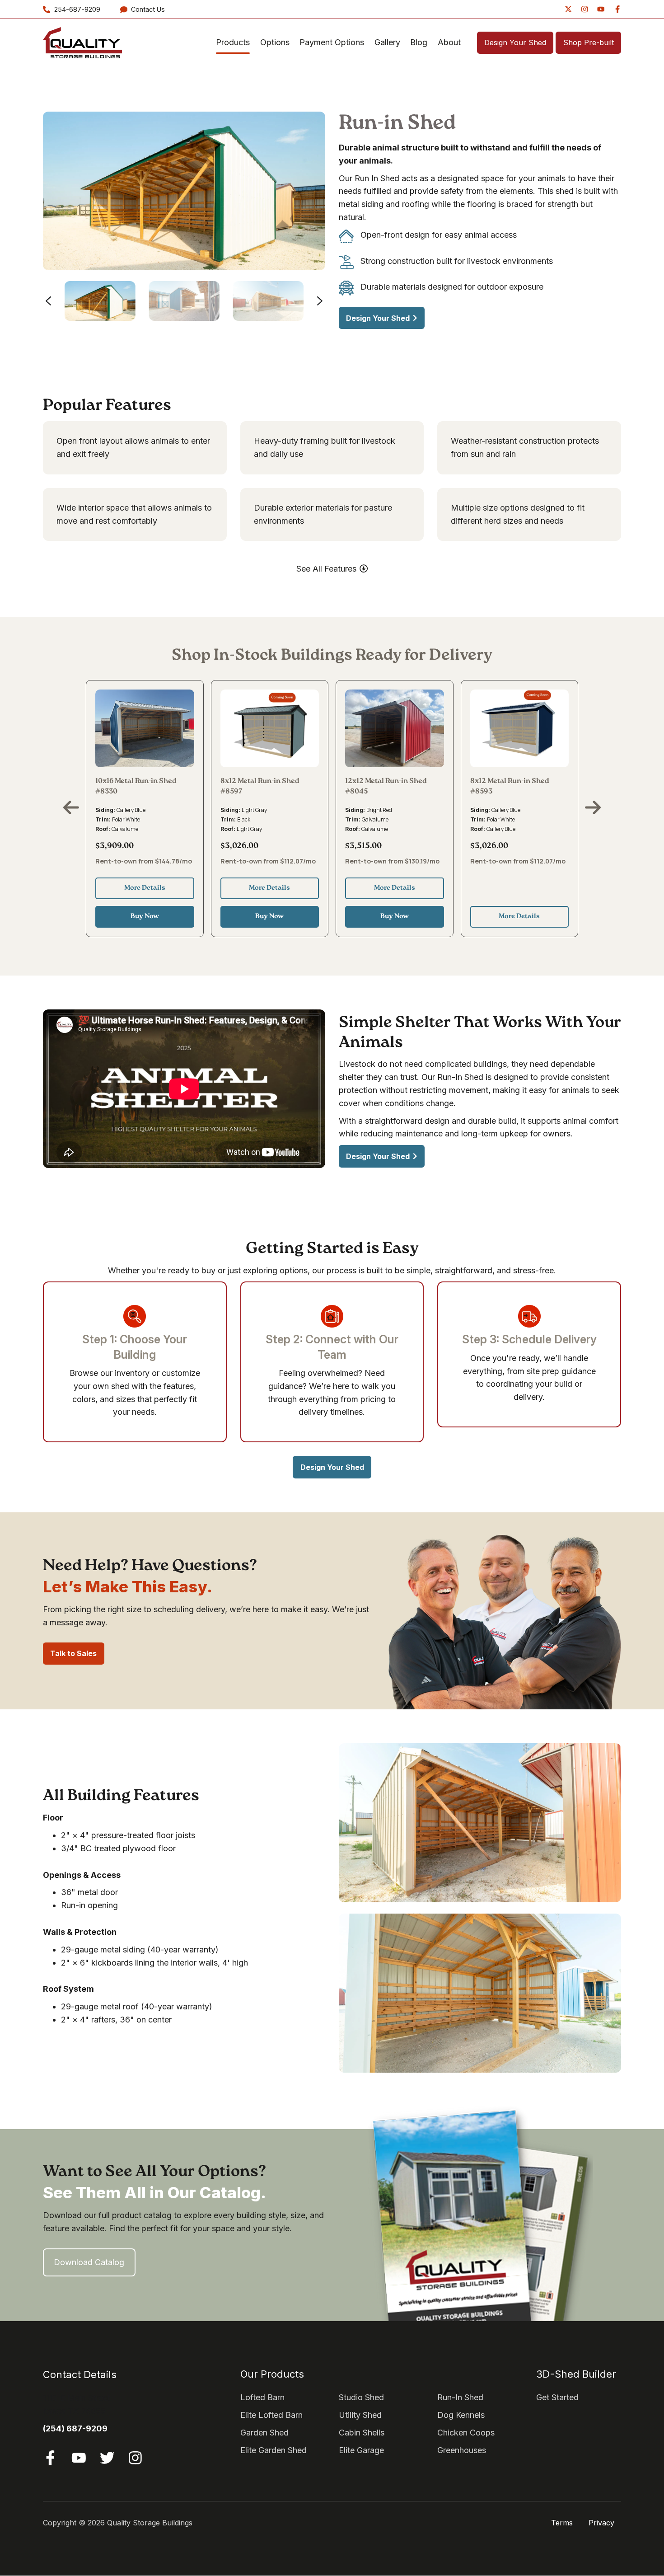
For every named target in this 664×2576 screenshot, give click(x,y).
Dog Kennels (461, 2415)
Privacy (601, 2523)
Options (275, 42)
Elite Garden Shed (274, 2450)
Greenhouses (462, 2450)
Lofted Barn (262, 2397)
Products (233, 42)
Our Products (272, 2374)
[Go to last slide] (48, 301)
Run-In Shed (460, 2397)
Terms (562, 2523)
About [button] (449, 42)
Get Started (557, 2397)
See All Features (326, 569)
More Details (145, 888)
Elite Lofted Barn (271, 2415)
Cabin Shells (362, 2433)
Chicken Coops (466, 2433)
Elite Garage (361, 2450)
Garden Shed (264, 2433)
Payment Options (332, 42)
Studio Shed (361, 2397)
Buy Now (145, 917)
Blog (419, 42)
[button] (100, 301)
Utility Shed (360, 2415)
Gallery (387, 42)
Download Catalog (89, 2262)
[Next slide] (320, 301)
